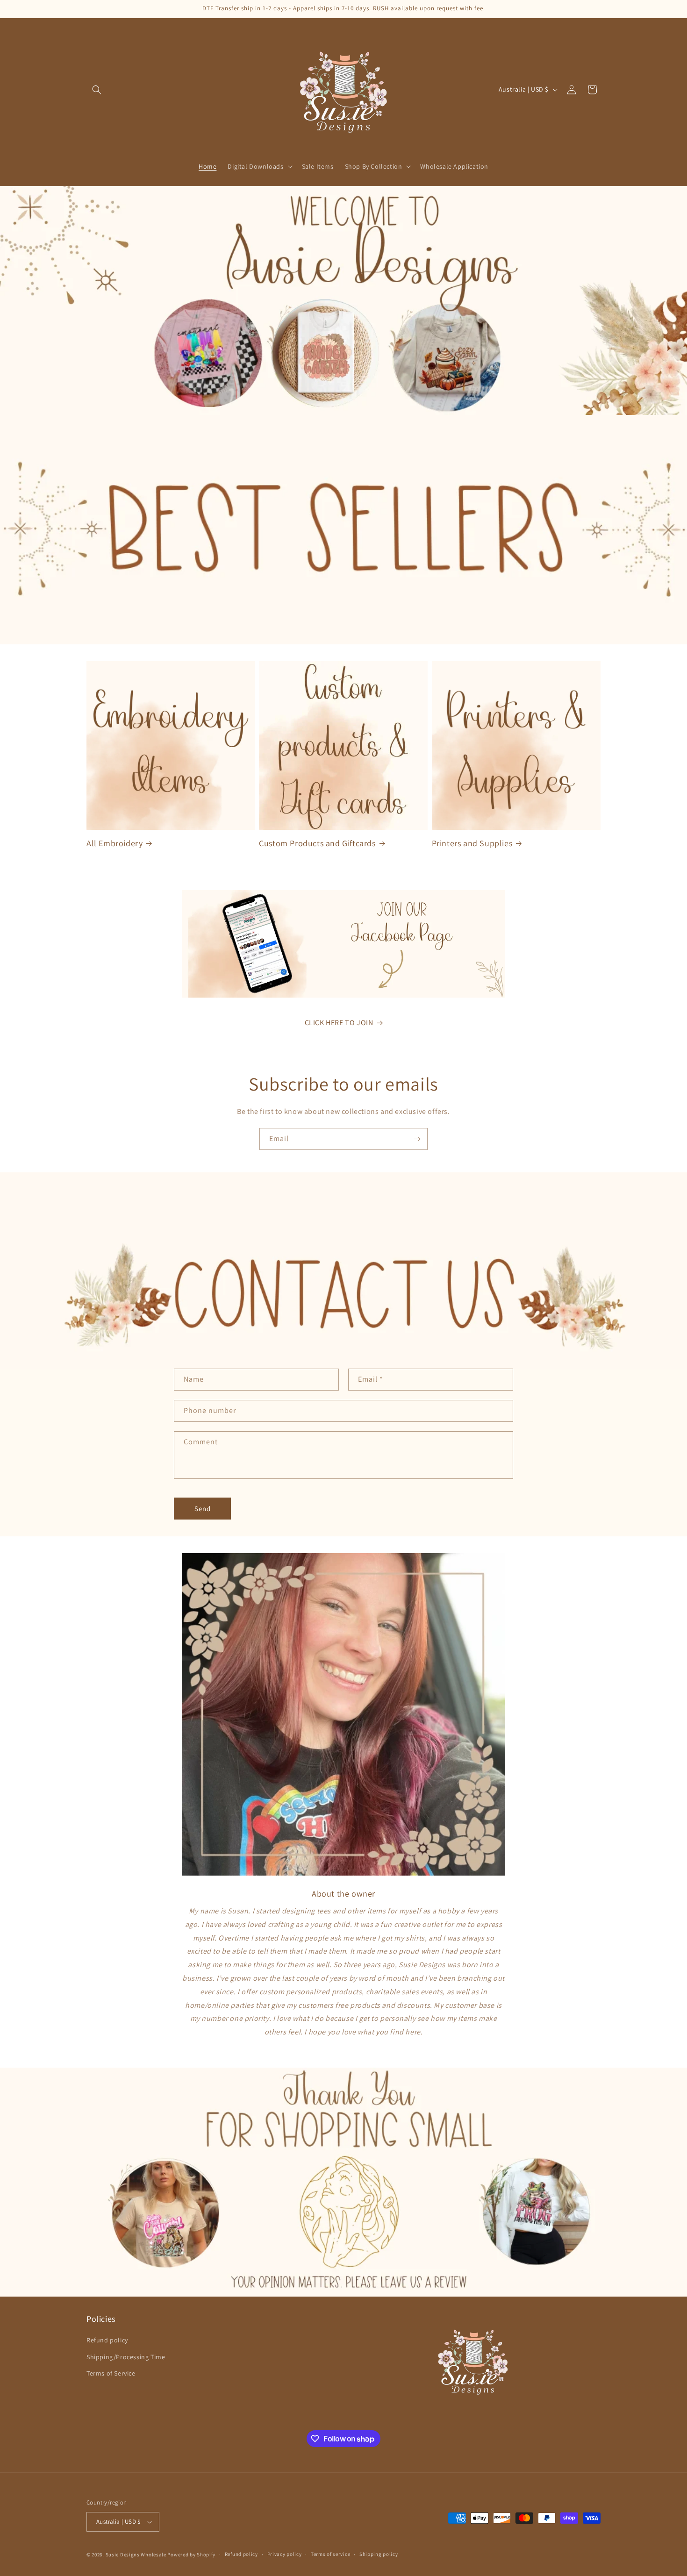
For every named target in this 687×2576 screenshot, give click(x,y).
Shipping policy (379, 2554)
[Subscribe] (417, 1139)
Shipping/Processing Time (126, 2357)
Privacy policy (285, 2554)
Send (203, 1509)
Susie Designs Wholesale (136, 2555)
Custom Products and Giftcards (317, 843)
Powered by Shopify (191, 2555)
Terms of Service (111, 2373)
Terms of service (330, 2554)
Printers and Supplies (472, 843)
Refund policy (107, 2341)
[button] (97, 90)
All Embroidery (114, 843)
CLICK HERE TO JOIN (339, 1023)
